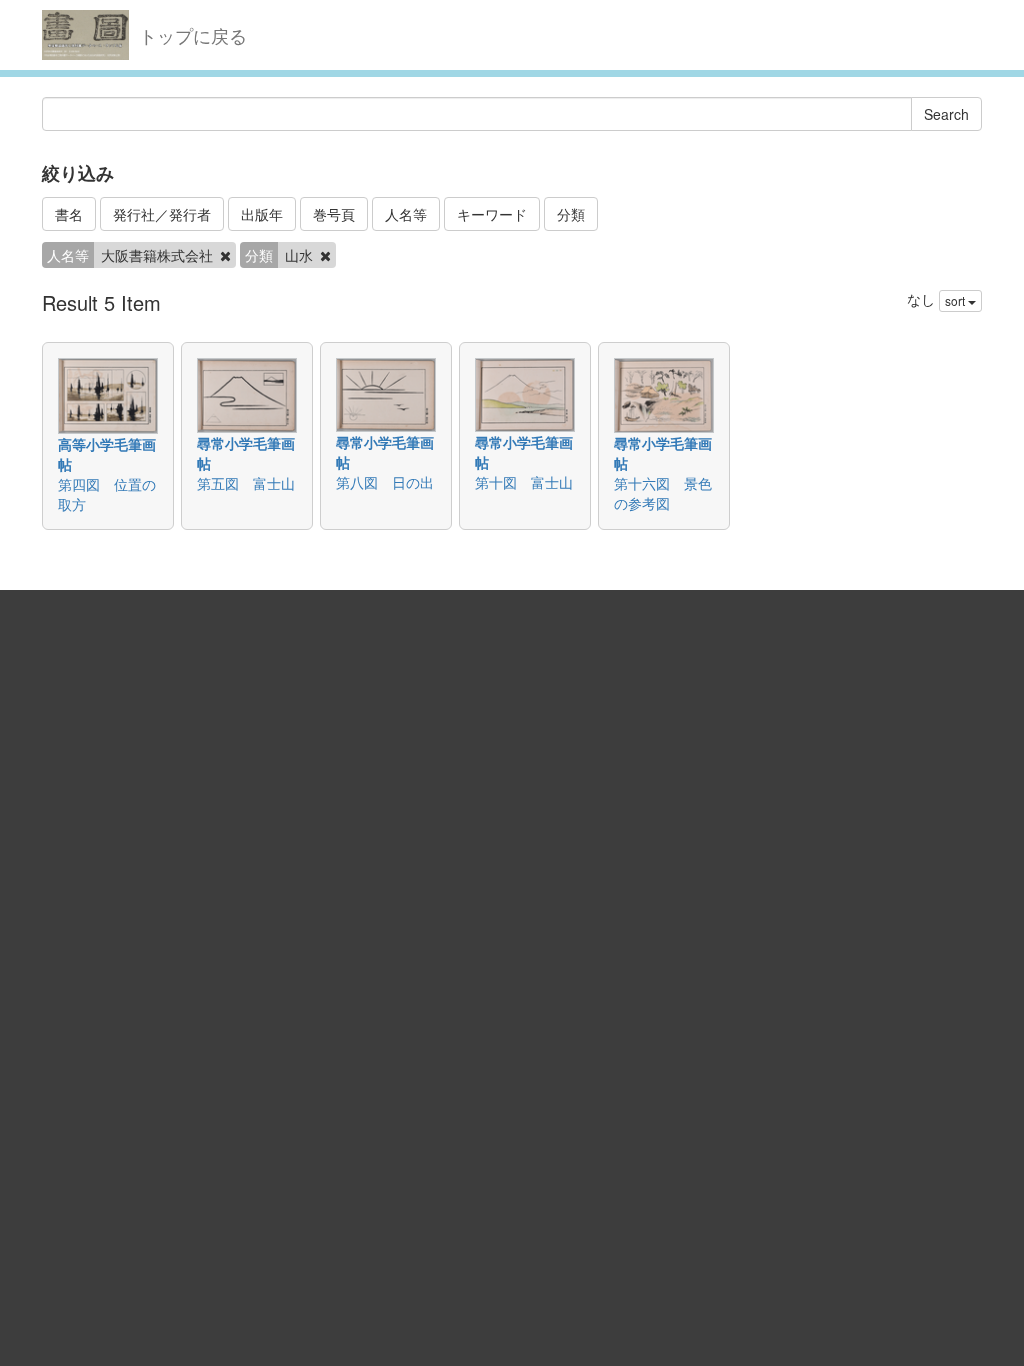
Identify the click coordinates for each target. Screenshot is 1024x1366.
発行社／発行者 (162, 214)
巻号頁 (334, 214)
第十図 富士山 (524, 482)
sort (956, 300)
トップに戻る (193, 35)
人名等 (406, 214)
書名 (69, 214)
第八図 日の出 (385, 482)
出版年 (262, 214)
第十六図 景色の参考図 (663, 493)
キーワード (492, 214)
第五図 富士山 (246, 483)
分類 (571, 214)
